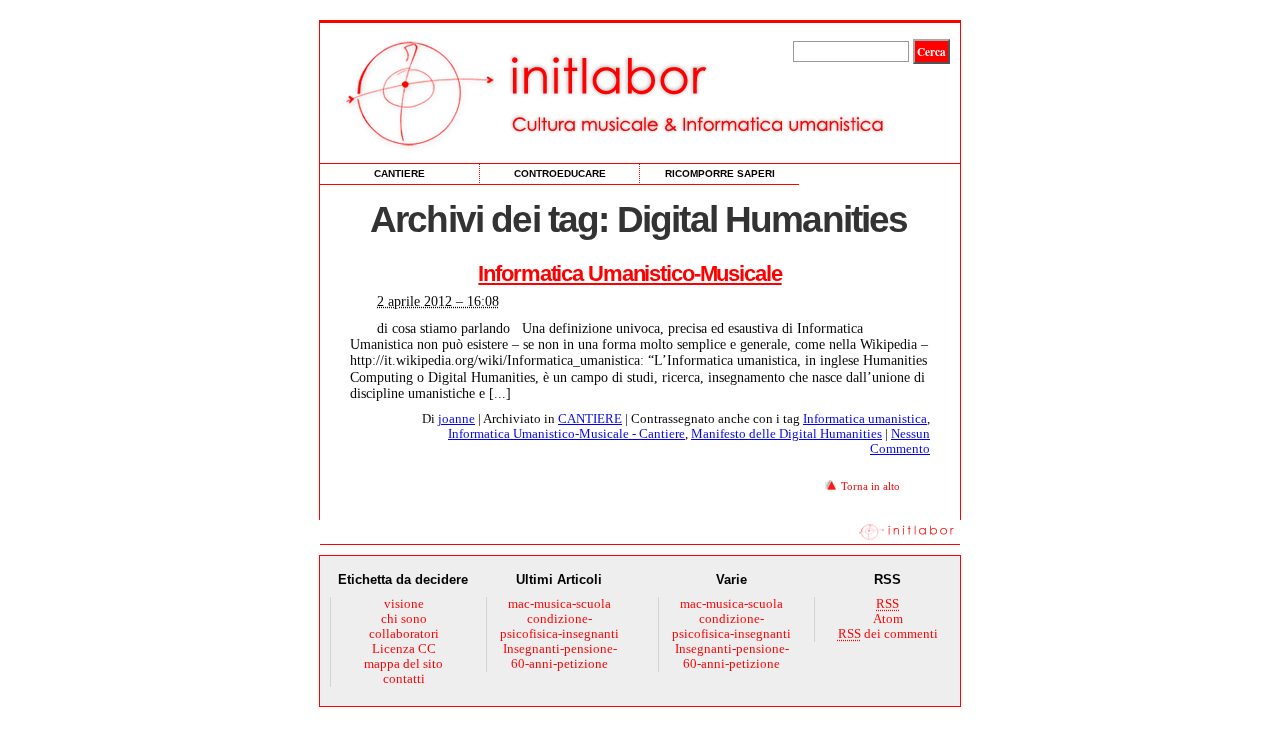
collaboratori (404, 634)
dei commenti (888, 634)
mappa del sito (403, 664)
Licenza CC (404, 649)
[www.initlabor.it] (545, 93)
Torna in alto (870, 486)
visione (404, 604)
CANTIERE (399, 173)
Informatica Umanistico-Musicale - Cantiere (566, 434)
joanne (456, 419)
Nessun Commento (900, 441)
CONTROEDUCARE (560, 173)
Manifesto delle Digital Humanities (786, 434)
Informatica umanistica (865, 419)
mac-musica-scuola (559, 604)
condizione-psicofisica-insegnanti (559, 626)
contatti (404, 679)
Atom (888, 619)
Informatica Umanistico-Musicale (629, 273)
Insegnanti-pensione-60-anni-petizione (560, 656)
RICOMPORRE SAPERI (720, 173)
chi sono (404, 619)
